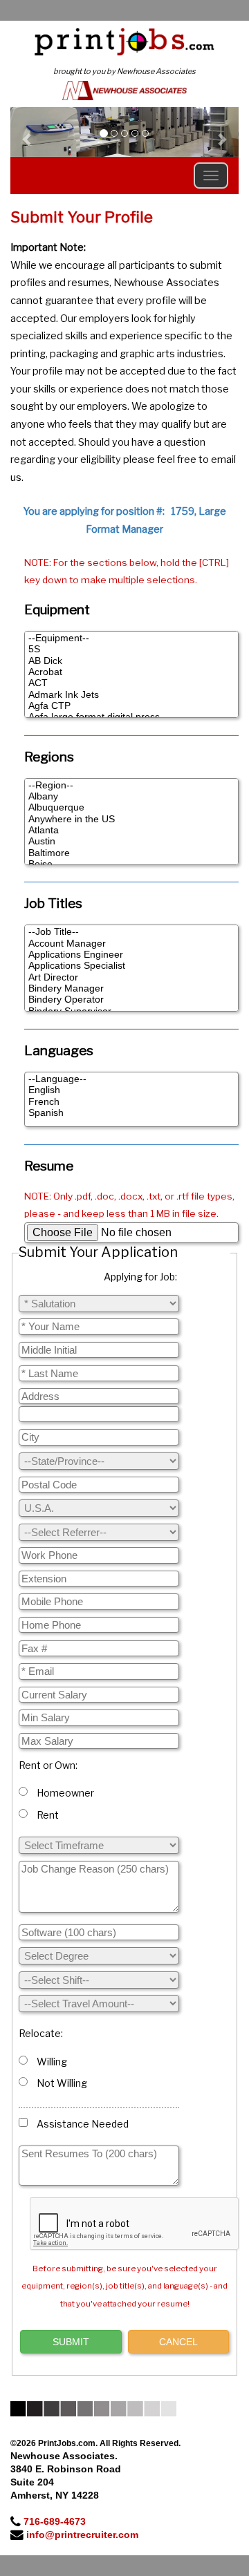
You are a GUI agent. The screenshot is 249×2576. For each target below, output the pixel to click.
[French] (131, 1102)
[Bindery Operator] (131, 1000)
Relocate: (41, 2033)
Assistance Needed (81, 2124)
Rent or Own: (48, 1765)
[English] (131, 1090)
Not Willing (60, 2083)
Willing (50, 2062)
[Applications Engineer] (131, 955)
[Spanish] (131, 1113)
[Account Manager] (131, 944)
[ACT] (131, 683)
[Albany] (131, 797)
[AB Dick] (131, 661)
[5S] (131, 650)
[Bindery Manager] (131, 989)
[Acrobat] (131, 672)
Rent (46, 1815)
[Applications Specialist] (131, 966)
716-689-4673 (55, 2521)
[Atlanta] (131, 831)
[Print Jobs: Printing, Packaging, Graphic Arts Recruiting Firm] (124, 41)
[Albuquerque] (131, 808)
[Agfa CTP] (131, 706)
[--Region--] (131, 786)
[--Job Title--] (131, 932)
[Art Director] (131, 978)
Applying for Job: (140, 1277)
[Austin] (131, 842)
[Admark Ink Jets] (131, 695)
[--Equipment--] (131, 638)
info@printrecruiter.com (82, 2535)
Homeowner (63, 1793)
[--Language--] (131, 1079)
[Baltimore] (131, 853)
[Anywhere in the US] (131, 820)
